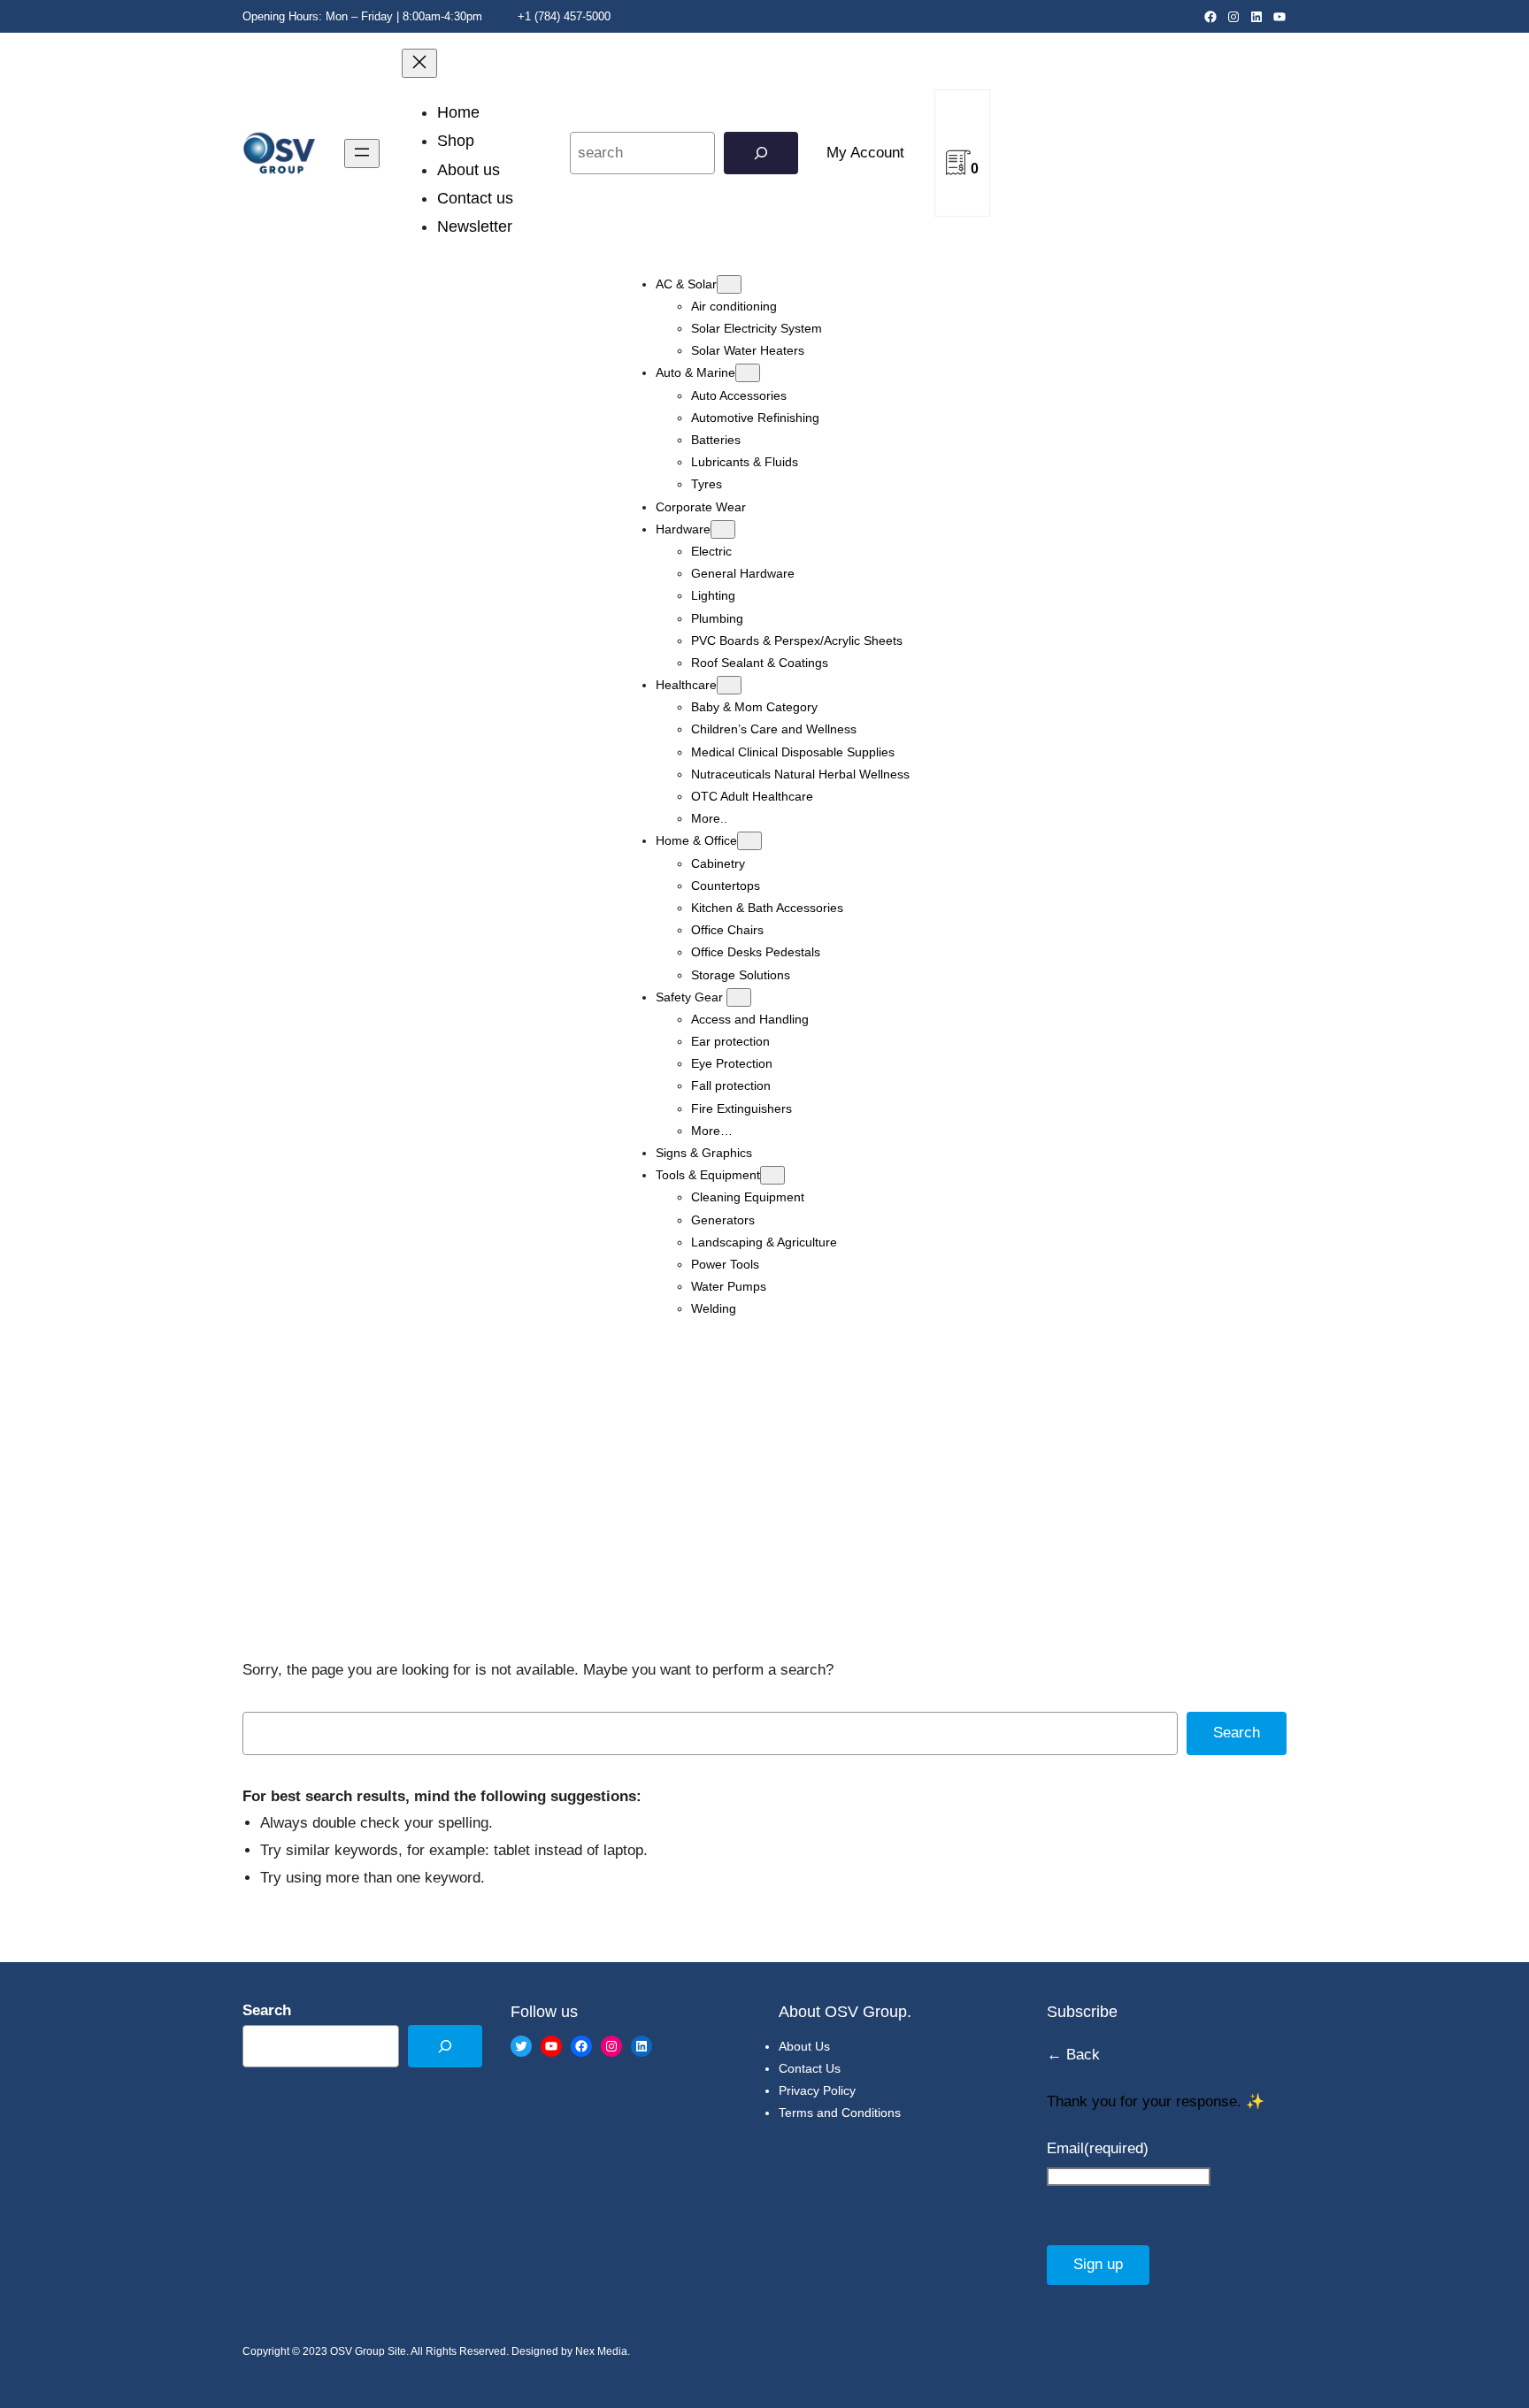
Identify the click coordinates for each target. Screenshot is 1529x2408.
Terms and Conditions (840, 2113)
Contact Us (810, 2068)
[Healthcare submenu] (729, 685)
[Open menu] (362, 153)
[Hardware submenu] (723, 529)
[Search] (761, 153)
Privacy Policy (817, 2090)
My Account (865, 153)
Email (1098, 2148)
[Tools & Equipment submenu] (772, 1175)
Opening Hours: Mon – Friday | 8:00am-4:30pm (362, 16)
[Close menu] (419, 63)
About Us (804, 2046)
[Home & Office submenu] (749, 841)
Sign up (1098, 2264)
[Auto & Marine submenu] (748, 373)
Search (1237, 1733)
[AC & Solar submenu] (729, 284)
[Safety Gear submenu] (739, 997)
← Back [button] (1073, 2055)
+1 (522, 16)
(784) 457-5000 (572, 16)
